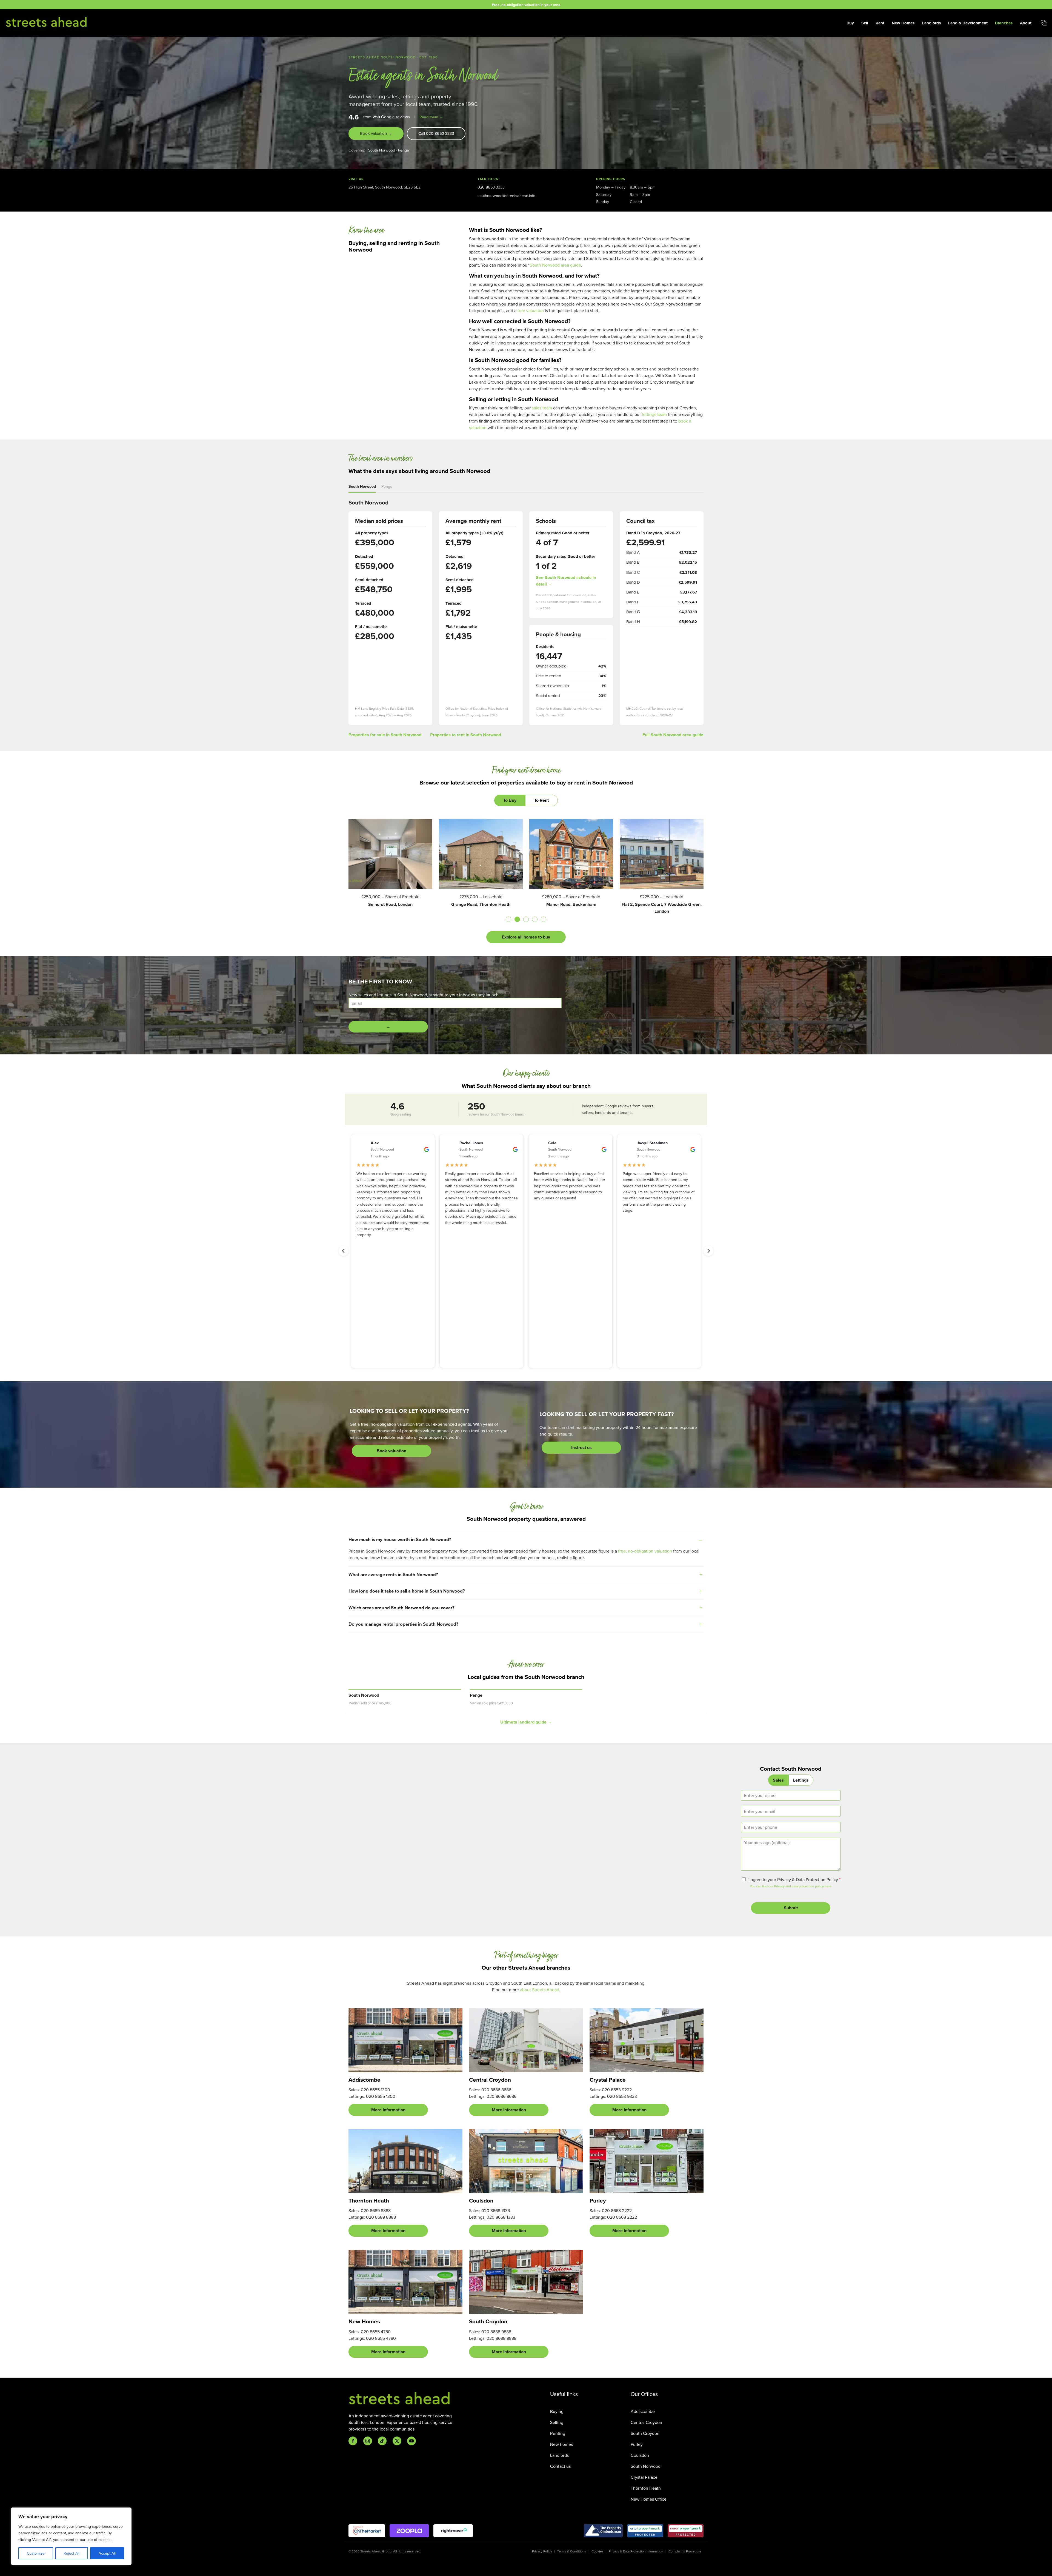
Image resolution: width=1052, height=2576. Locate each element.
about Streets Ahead (540, 1990)
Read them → (431, 117)
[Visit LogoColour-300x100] (453, 2531)
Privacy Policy (542, 2551)
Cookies (598, 2551)
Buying (557, 2411)
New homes (561, 2444)
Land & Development (968, 23)
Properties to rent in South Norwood (466, 735)
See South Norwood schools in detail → (566, 581)
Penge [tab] (387, 486)
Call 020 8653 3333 (436, 133)
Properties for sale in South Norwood (385, 735)
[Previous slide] (344, 1251)
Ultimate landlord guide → (526, 1722)
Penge (404, 150)
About (1026, 23)
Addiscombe (643, 2411)
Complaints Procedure (685, 2551)
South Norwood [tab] (362, 486)
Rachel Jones (471, 1143)
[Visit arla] (645, 2531)
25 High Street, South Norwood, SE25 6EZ (385, 187)
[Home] (47, 22)
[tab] (508, 919)
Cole (552, 1143)
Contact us (560, 2466)
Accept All (107, 2553)
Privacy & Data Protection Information (636, 2551)
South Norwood (382, 150)
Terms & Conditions (572, 2551)
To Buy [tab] (510, 800)
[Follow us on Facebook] (353, 2441)
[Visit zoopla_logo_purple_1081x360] (409, 2531)
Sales (778, 1780)
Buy (850, 23)
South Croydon (645, 2433)
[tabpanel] (526, 881)
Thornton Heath (646, 2488)
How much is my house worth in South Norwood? (400, 1539)
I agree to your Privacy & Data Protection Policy (794, 1879)
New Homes (903, 23)
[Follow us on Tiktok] (382, 2441)
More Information (388, 2110)
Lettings (801, 1780)
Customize (36, 2553)
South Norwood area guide (555, 265)
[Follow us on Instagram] (368, 2441)
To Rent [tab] (541, 800)
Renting (558, 2433)
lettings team (654, 414)
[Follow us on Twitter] (397, 2441)
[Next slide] (708, 1251)
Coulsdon (640, 2455)
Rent (880, 23)
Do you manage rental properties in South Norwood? (403, 1624)
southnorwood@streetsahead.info (506, 196)
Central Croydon (646, 2422)
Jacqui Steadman (652, 1143)
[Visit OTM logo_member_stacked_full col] (367, 2531)
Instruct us (581, 1447)
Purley (637, 2444)
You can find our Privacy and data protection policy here (791, 1886)
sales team (542, 408)
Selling (557, 2422)
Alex (375, 1143)
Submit (791, 1908)
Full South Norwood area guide (673, 735)
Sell (865, 23)
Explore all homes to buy (526, 937)
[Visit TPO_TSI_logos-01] (603, 2531)
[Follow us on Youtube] (411, 2441)
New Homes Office (649, 2499)
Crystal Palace (644, 2477)
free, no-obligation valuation (645, 1551)
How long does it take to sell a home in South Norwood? (407, 1591)
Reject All (72, 2553)
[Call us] (1044, 23)
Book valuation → (376, 133)
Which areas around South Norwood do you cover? (401, 1608)
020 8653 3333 (491, 187)
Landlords (931, 23)
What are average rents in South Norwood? (393, 1574)
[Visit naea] (686, 2531)
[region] (71, 2536)
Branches (1004, 23)
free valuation (531, 310)
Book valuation (391, 1451)
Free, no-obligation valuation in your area (526, 5)
